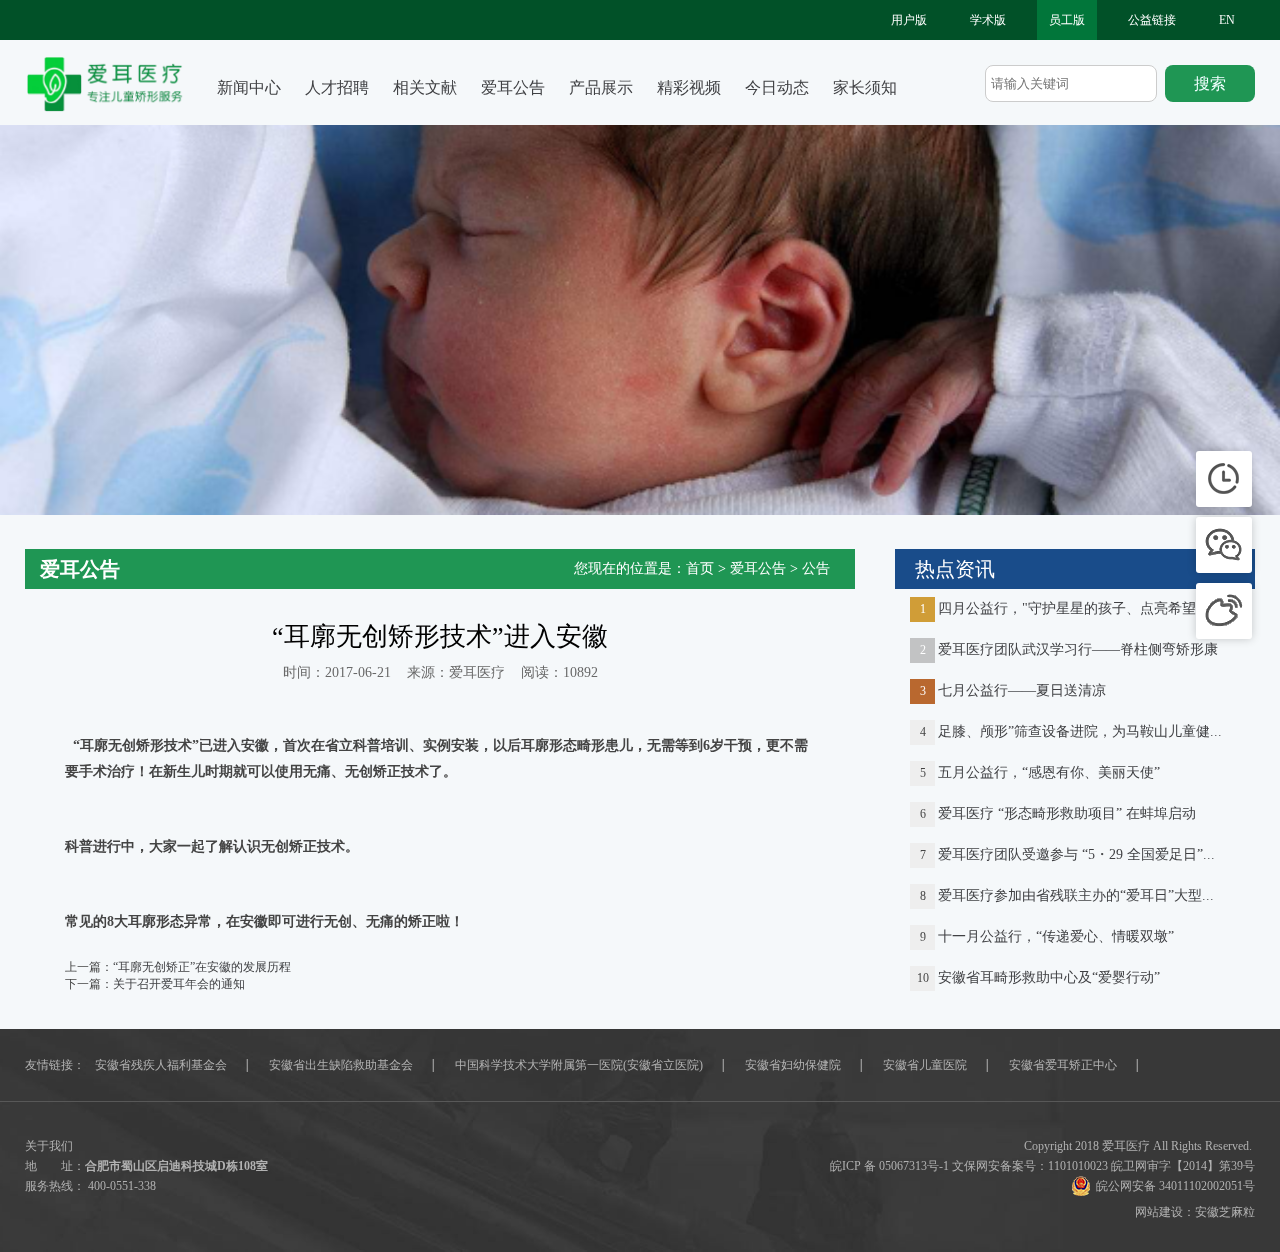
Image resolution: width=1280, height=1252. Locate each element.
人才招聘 (337, 87)
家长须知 (865, 87)
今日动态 (777, 87)
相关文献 (425, 87)
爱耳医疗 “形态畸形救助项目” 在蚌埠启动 (1067, 813)
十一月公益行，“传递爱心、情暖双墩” (1056, 936)
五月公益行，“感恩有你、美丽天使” (1049, 772)
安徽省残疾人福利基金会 (161, 1065)
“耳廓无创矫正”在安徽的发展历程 (202, 967)
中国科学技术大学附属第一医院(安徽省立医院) (579, 1065)
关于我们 (49, 1146)
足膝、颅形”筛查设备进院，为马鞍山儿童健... (1080, 731)
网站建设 (1159, 1212)
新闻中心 (249, 87)
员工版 (1067, 20)
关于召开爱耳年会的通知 (179, 984)
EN (1227, 20)
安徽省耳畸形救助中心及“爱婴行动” (1049, 977)
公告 (816, 568)
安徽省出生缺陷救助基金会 (341, 1065)
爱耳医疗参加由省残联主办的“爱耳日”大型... (1076, 895)
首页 (700, 568)
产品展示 (601, 87)
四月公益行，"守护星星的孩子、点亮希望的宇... (1087, 608)
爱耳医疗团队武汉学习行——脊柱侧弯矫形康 (1078, 649)
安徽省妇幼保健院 (793, 1065)
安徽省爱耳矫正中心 (1063, 1065)
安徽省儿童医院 (925, 1065)
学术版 (988, 20)
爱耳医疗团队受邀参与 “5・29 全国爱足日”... (1076, 854)
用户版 (909, 20)
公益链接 (1152, 20)
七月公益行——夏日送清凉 (1022, 690)
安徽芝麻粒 (1225, 1212)
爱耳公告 (513, 87)
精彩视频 (689, 87)
